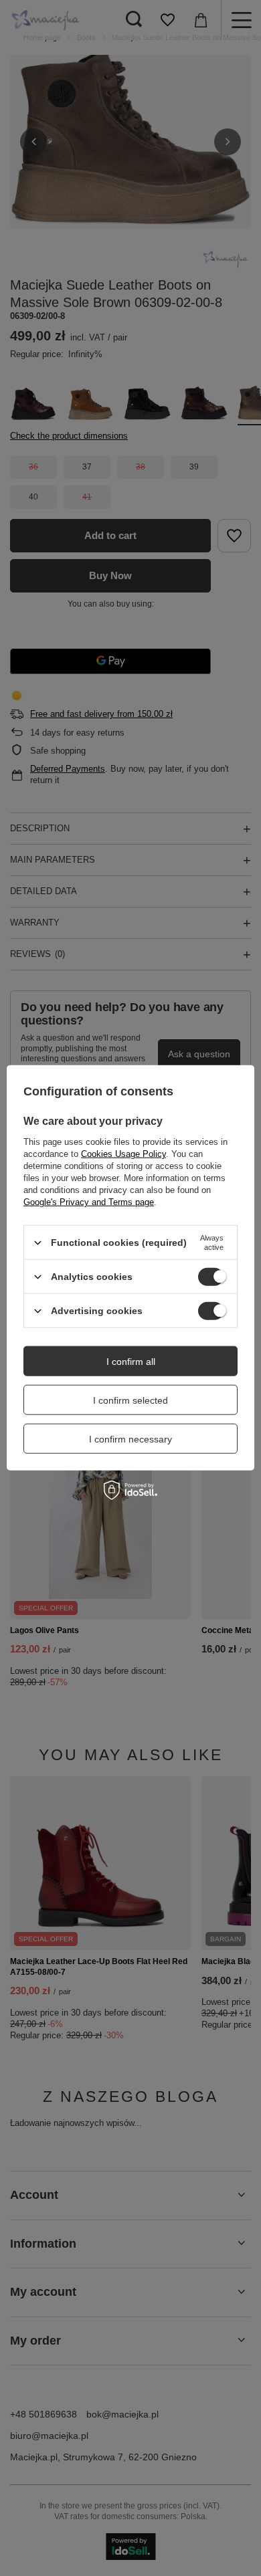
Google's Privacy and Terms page (89, 1202)
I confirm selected (130, 1400)
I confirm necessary (130, 1438)
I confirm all (131, 1361)
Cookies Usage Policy (123, 1154)
